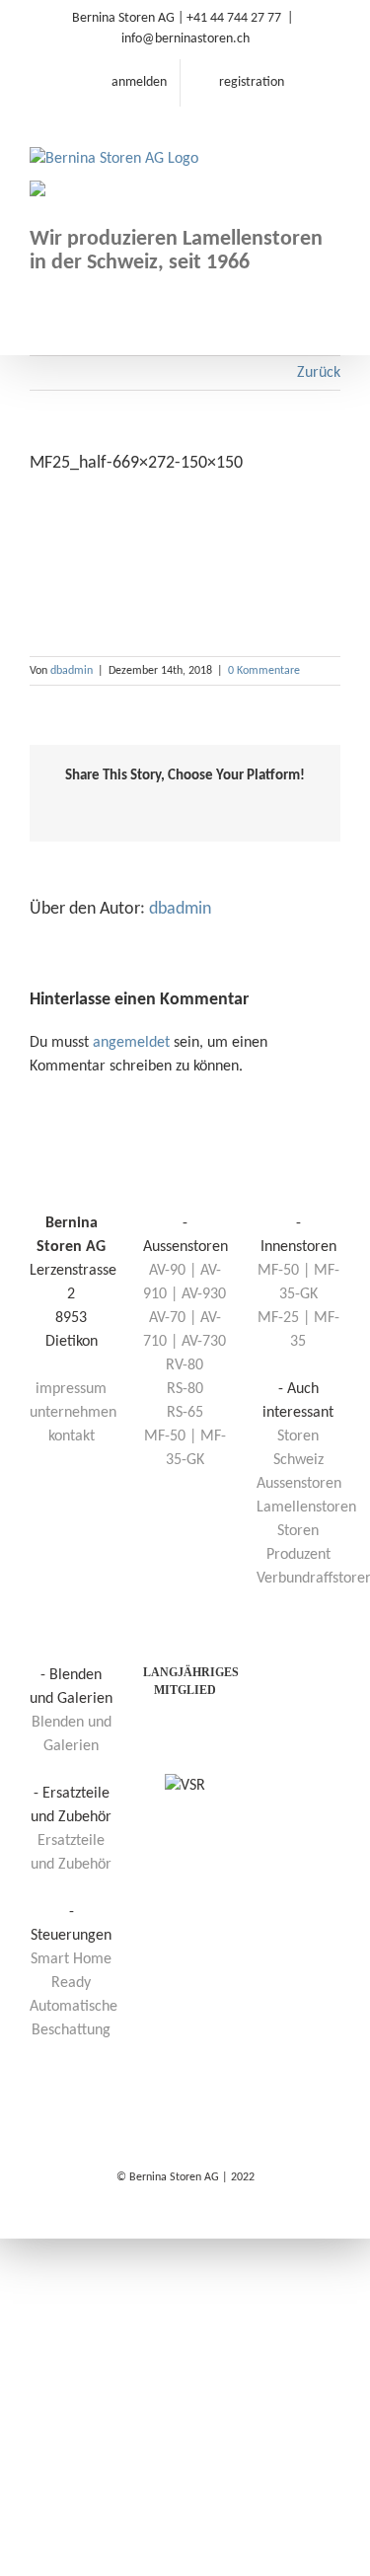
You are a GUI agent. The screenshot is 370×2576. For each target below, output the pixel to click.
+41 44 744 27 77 (234, 18)
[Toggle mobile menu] (333, 138)
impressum (71, 1389)
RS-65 (185, 1413)
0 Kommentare (264, 671)
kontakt (72, 1436)
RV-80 (185, 1365)
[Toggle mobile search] (297, 138)
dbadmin (72, 671)
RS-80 (185, 1389)
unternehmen (73, 1413)
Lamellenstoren (306, 1508)
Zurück (319, 373)
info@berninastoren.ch (185, 39)
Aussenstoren (299, 1484)
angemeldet (131, 1043)
